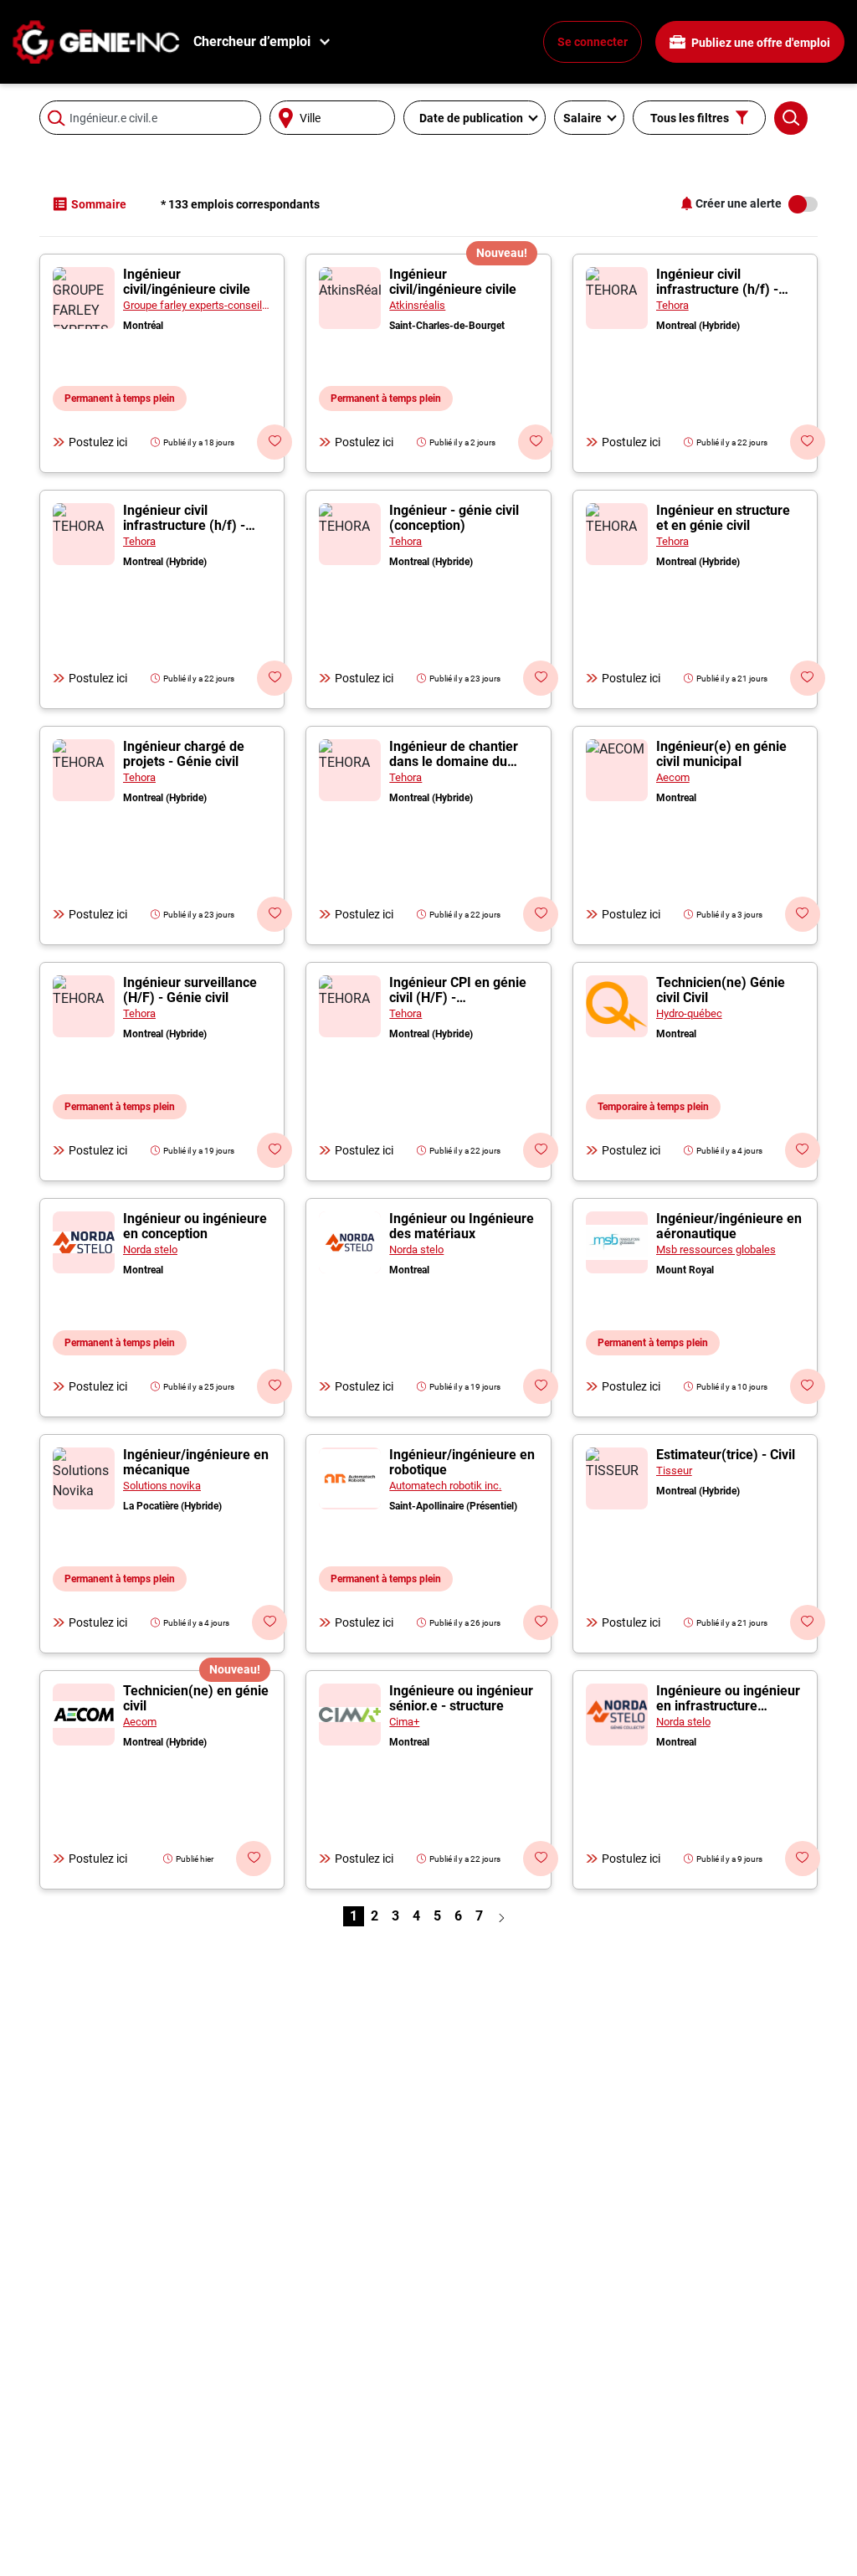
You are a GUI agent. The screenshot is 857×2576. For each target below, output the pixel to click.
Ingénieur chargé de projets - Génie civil (184, 754)
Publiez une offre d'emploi (759, 43)
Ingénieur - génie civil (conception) (454, 518)
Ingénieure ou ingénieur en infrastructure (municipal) (728, 1706)
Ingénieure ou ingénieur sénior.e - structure (461, 1698)
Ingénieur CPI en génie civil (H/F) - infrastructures (458, 997)
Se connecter (593, 42)
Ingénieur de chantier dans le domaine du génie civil (454, 761)
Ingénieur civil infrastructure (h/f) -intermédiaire (184, 525)
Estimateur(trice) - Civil (726, 1455)
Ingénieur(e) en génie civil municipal (721, 754)
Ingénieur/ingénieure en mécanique (196, 1462)
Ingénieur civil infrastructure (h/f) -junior (717, 289)
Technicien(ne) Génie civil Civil (721, 990)
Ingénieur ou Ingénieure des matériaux (462, 1226)
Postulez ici (98, 442)
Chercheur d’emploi (252, 41)
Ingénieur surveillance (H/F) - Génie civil (190, 990)
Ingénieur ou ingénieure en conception (195, 1226)
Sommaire (99, 204)
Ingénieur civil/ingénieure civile (187, 282)
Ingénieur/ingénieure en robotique (462, 1462)
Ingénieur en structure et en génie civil (723, 518)
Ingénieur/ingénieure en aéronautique (729, 1226)
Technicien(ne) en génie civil (196, 1698)
